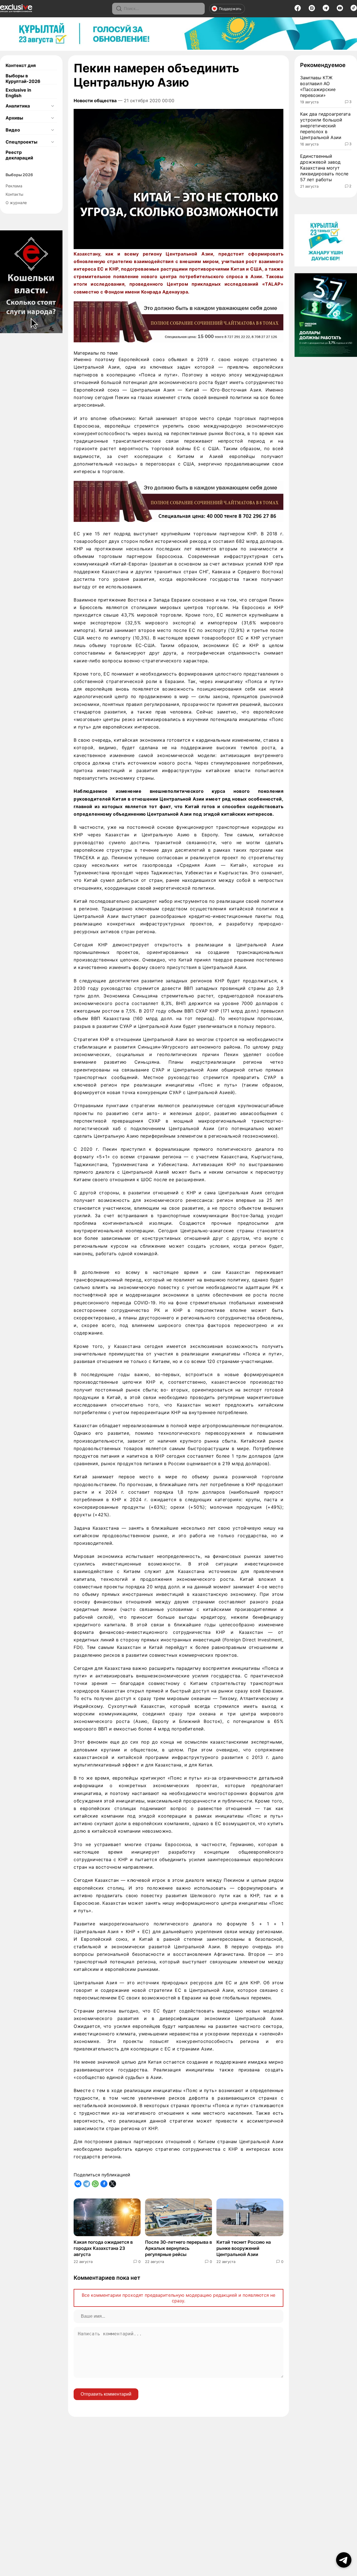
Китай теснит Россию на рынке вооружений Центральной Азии (244, 2248)
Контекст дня (21, 65)
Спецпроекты (21, 142)
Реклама (14, 186)
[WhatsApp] (95, 2184)
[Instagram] (312, 10)
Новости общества (95, 101)
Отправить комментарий (106, 2394)
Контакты (15, 194)
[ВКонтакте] (78, 2184)
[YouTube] (340, 10)
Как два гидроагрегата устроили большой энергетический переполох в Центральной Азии (325, 126)
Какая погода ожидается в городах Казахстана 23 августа (103, 2248)
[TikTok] (354, 9)
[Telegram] (326, 9)
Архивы (14, 118)
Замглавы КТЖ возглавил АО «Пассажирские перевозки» (318, 86)
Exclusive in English (18, 93)
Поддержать (230, 9)
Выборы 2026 (19, 175)
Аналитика (18, 106)
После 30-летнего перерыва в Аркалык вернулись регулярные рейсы (178, 2248)
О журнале (16, 203)
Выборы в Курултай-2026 (23, 78)
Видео (13, 130)
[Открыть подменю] (52, 106)
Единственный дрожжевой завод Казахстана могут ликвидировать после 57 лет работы (324, 168)
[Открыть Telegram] (344, 2560)
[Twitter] (113, 2184)
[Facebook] (298, 10)
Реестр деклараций (19, 155)
